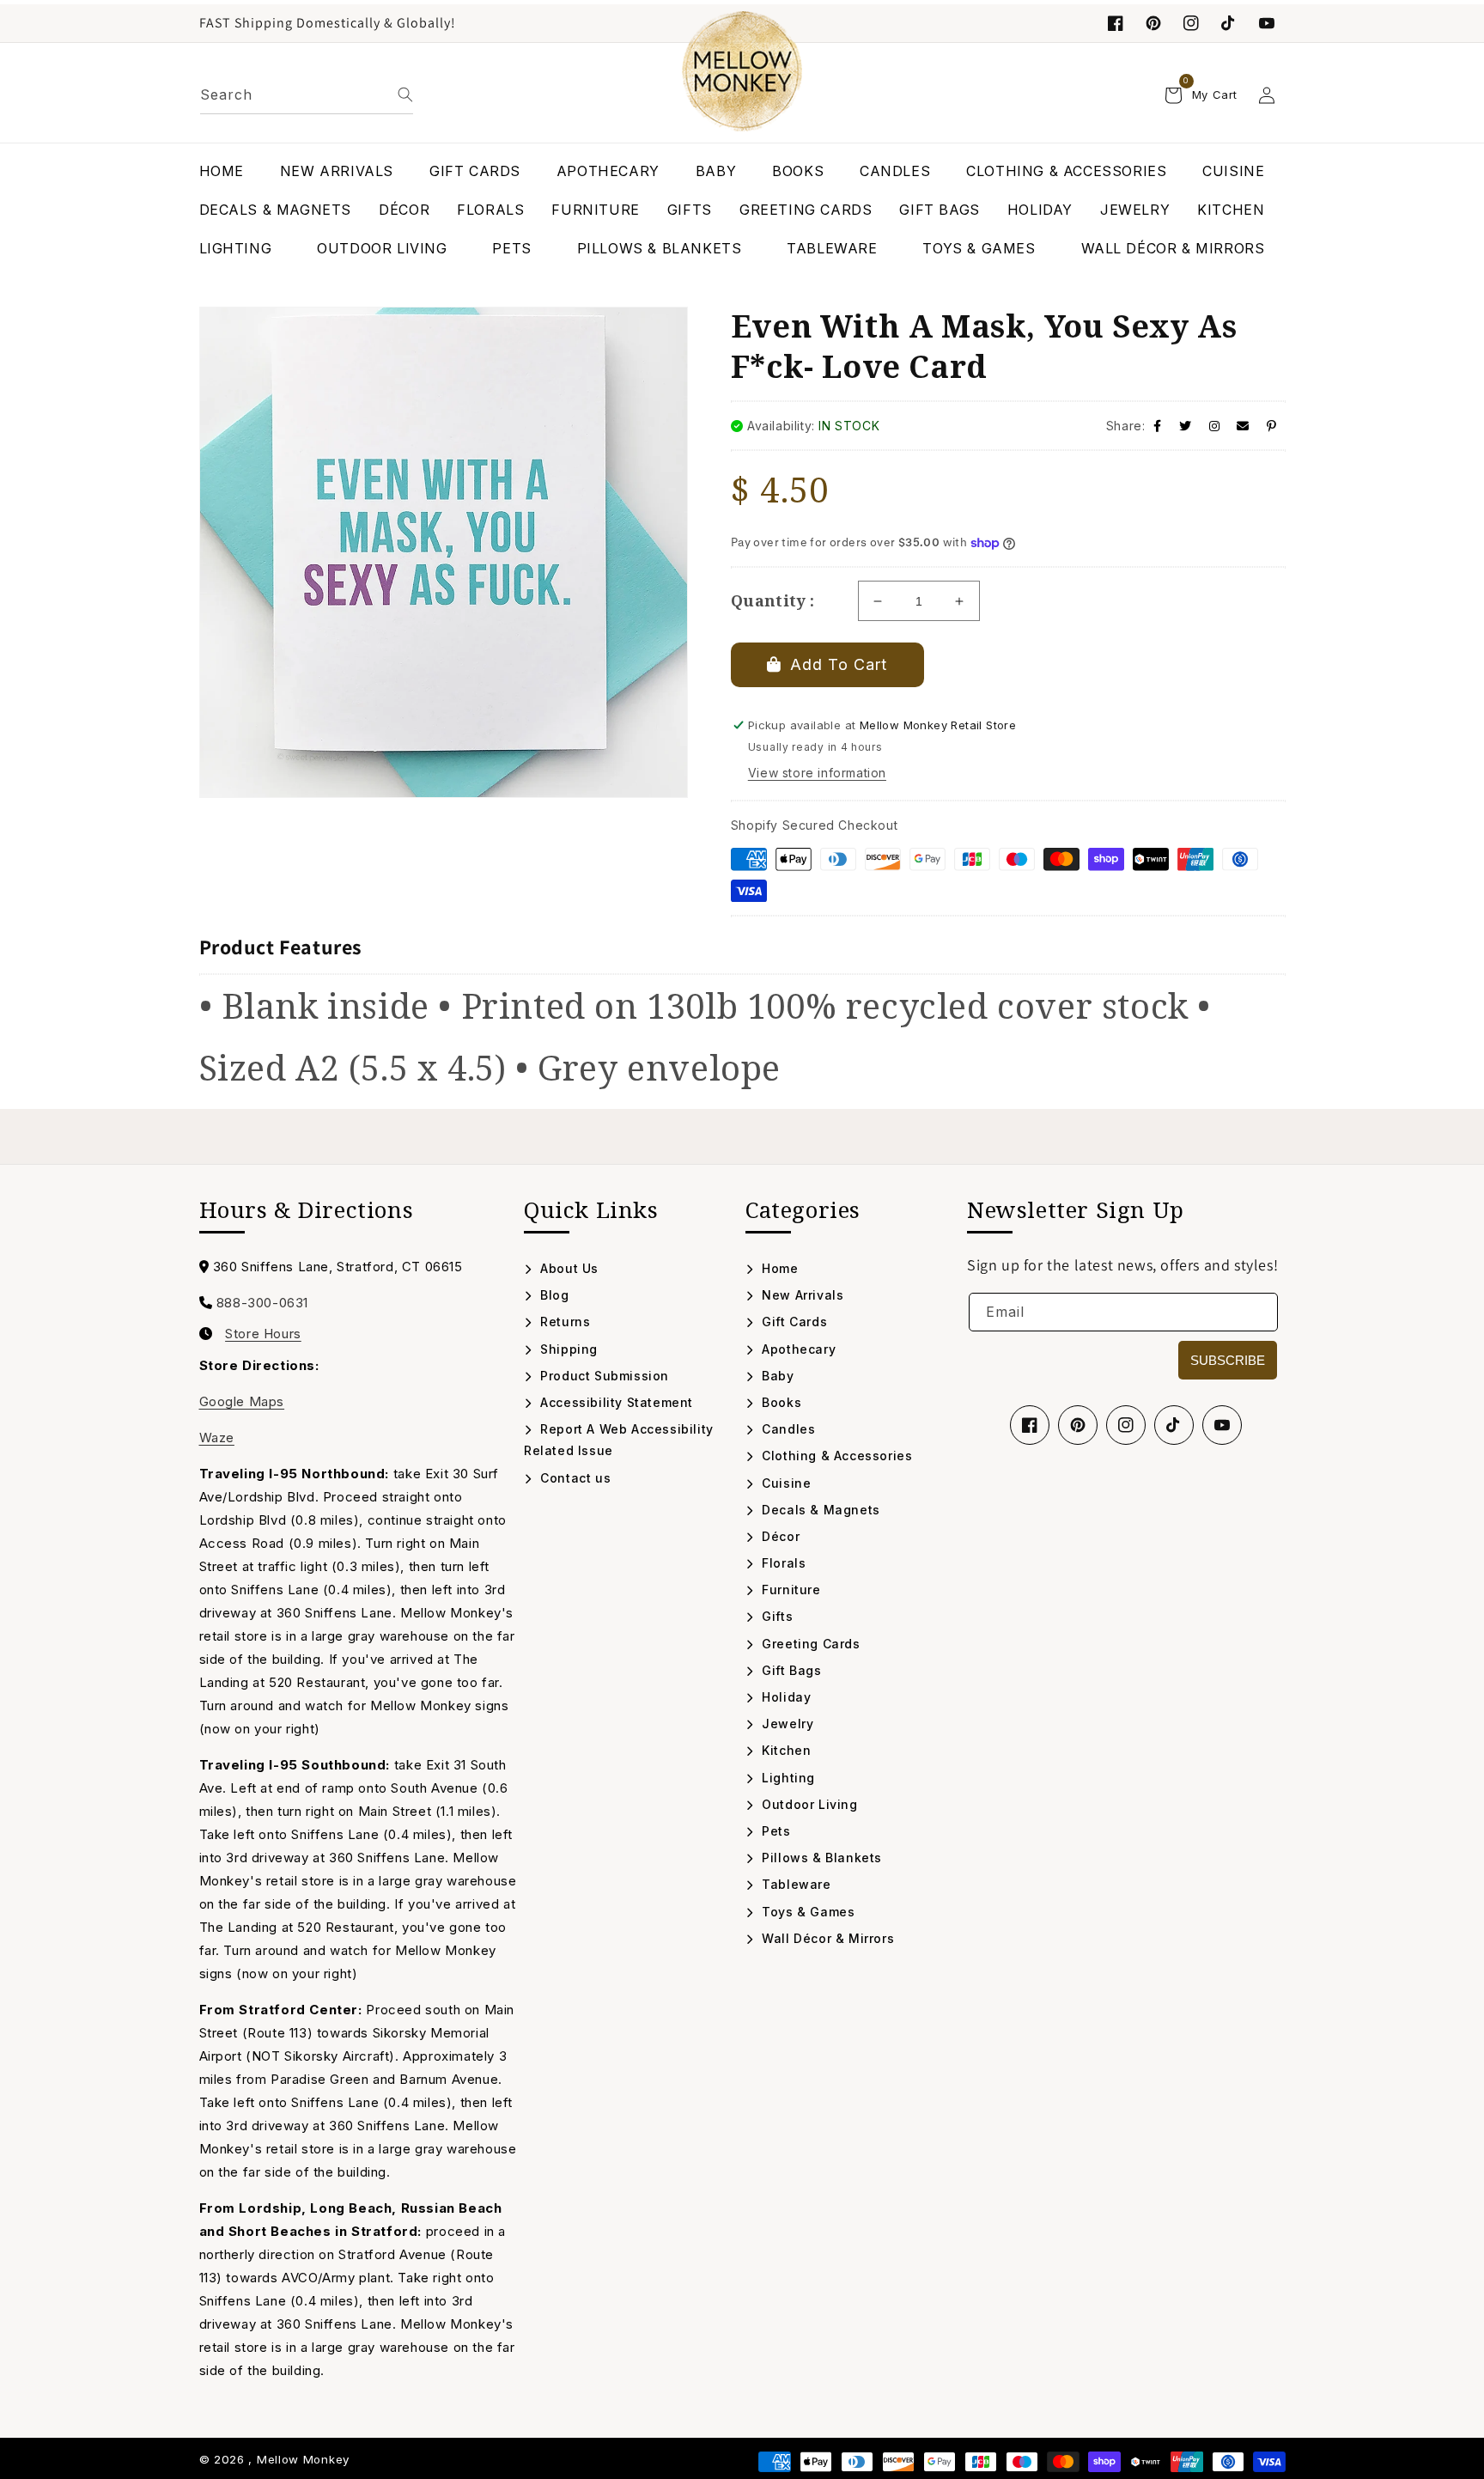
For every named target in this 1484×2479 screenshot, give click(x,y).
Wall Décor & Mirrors (826, 1938)
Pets (775, 1831)
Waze (217, 1437)
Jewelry (786, 1724)
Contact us (574, 1478)
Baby (776, 1376)
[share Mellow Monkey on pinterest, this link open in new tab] (1272, 426)
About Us (568, 1268)
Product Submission (603, 1376)
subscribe (1228, 1360)
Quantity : (773, 600)
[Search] (405, 94)
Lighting (787, 1778)
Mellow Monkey (303, 2459)
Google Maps (242, 1401)
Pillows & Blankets (820, 1858)
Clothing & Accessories (835, 1456)
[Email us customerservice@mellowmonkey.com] (1243, 426)
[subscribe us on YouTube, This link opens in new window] (1267, 23)
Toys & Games (806, 1912)
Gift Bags (790, 1670)
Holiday (785, 1697)
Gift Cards (793, 1322)
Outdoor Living (808, 1804)
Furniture (790, 1590)
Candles (787, 1429)
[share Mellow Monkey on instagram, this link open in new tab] (1215, 426)
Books (780, 1402)
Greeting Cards (809, 1644)
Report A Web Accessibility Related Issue (619, 1440)
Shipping (567, 1349)
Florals (782, 1563)
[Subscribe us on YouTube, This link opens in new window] (1222, 1425)
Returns (563, 1322)
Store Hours (263, 1334)
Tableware (795, 1884)
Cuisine (785, 1483)
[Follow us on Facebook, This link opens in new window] (1116, 23)
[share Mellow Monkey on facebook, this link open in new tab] (1158, 426)
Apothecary (797, 1349)
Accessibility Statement (615, 1402)
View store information (817, 773)
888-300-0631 (262, 1303)
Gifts (775, 1616)
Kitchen (785, 1750)
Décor (779, 1536)
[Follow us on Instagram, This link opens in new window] (1191, 23)
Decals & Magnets (819, 1510)
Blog (553, 1295)
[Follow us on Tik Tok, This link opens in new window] (1229, 23)
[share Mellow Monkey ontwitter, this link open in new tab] (1186, 426)
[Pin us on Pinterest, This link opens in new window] (1153, 23)
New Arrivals (801, 1295)
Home (778, 1268)
